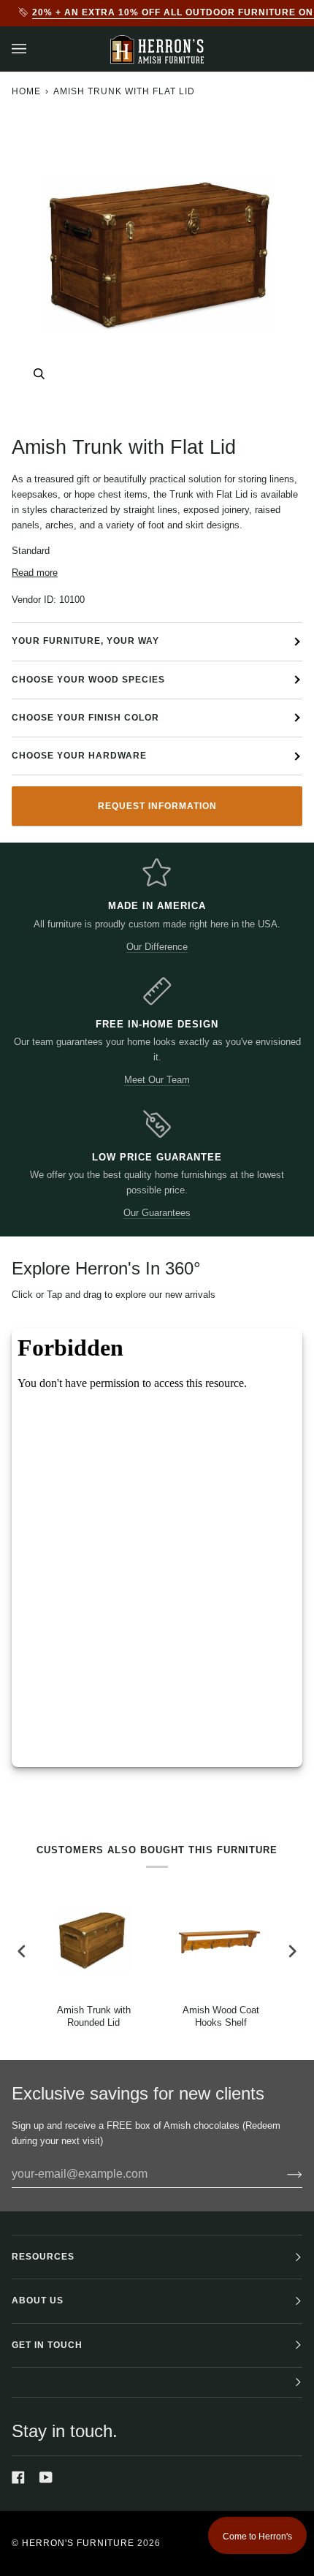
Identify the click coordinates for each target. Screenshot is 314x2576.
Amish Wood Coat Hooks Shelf (221, 2016)
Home (26, 91)
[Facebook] (18, 2477)
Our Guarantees (157, 1213)
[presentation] (22, 1952)
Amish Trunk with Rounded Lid (94, 2016)
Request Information (157, 806)
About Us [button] (38, 2300)
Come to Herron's (257, 2537)
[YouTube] (46, 2477)
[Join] (283, 2174)
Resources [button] (43, 2257)
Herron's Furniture (78, 2543)
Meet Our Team (157, 1080)
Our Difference (157, 947)
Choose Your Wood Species (88, 680)
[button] (157, 2383)
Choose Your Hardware (79, 756)
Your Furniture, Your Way (85, 641)
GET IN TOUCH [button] (47, 2345)
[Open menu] (34, 49)
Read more (35, 573)
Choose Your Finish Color (85, 718)
